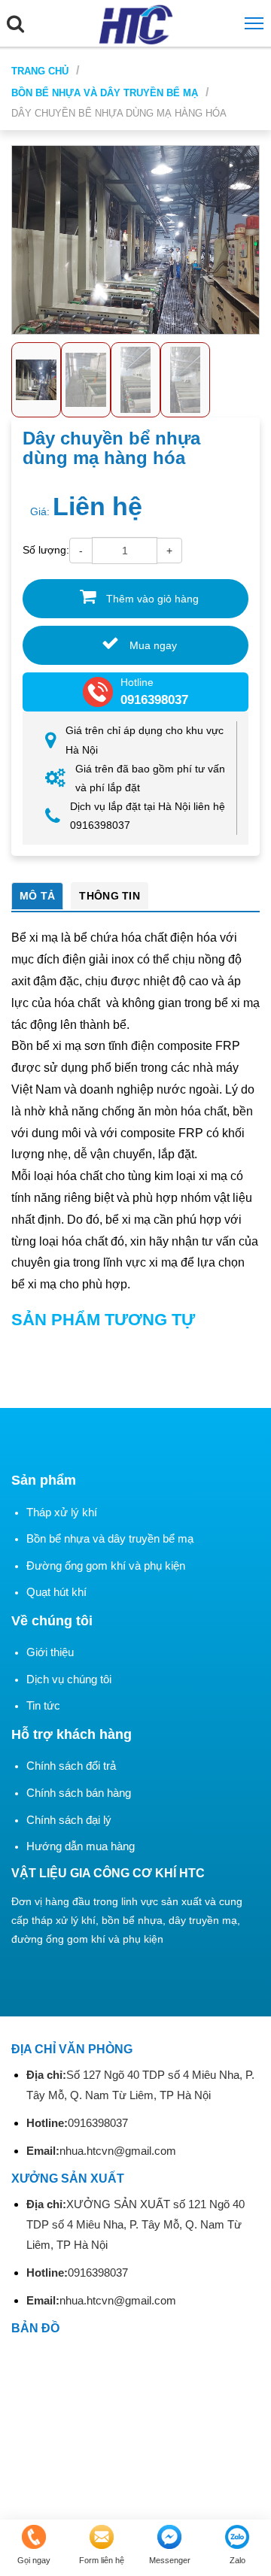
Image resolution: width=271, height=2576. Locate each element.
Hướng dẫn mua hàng (81, 1846)
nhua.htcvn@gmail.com (101, 2151)
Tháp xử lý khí (62, 1512)
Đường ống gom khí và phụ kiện (106, 1566)
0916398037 (77, 2123)
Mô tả (37, 896)
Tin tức (43, 1705)
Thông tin (110, 896)
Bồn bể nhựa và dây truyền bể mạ (105, 93)
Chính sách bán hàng (79, 1793)
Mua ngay (152, 645)
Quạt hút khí (56, 1592)
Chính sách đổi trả (71, 1766)
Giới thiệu (50, 1652)
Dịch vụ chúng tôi (69, 1679)
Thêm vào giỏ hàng (151, 599)
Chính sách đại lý (69, 1820)
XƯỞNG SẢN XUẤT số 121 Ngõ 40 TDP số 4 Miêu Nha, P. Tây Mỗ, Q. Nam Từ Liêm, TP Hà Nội (135, 2224)
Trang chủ (40, 71)
